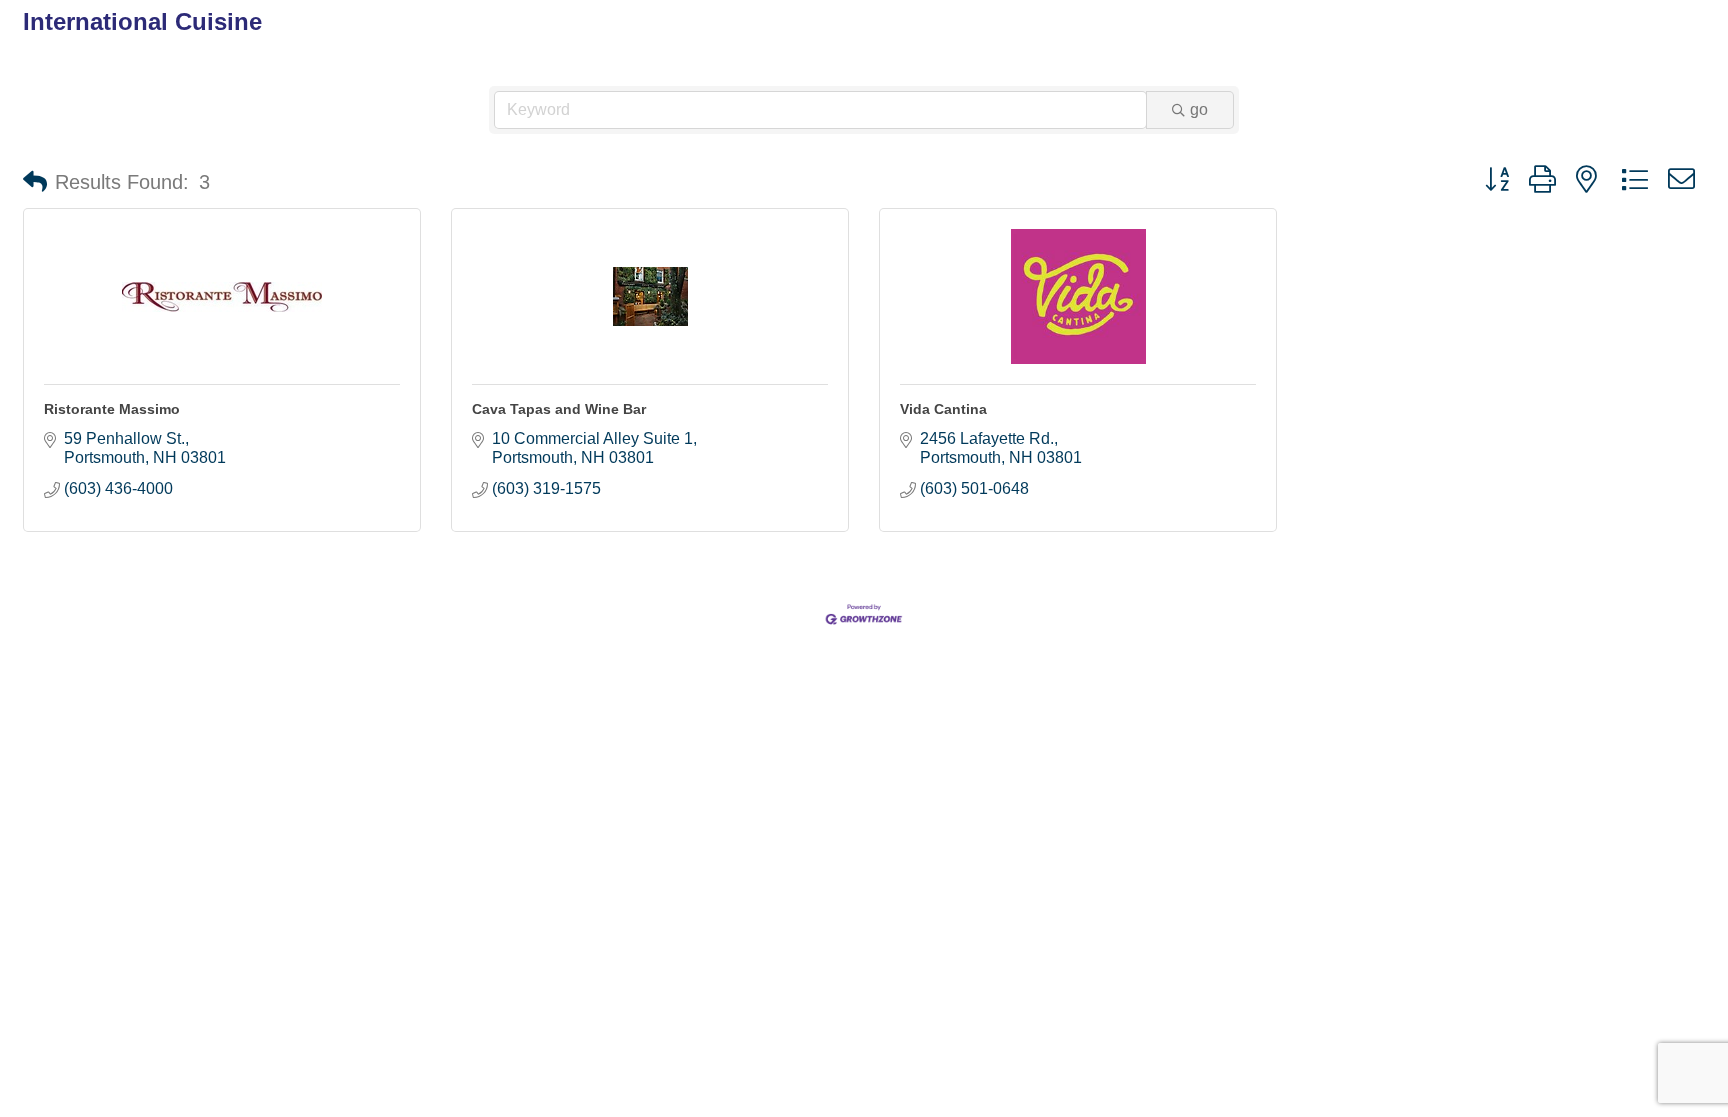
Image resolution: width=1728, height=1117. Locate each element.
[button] (35, 182)
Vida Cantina (943, 409)
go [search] (1199, 109)
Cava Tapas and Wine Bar (559, 409)
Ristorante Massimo (112, 409)
